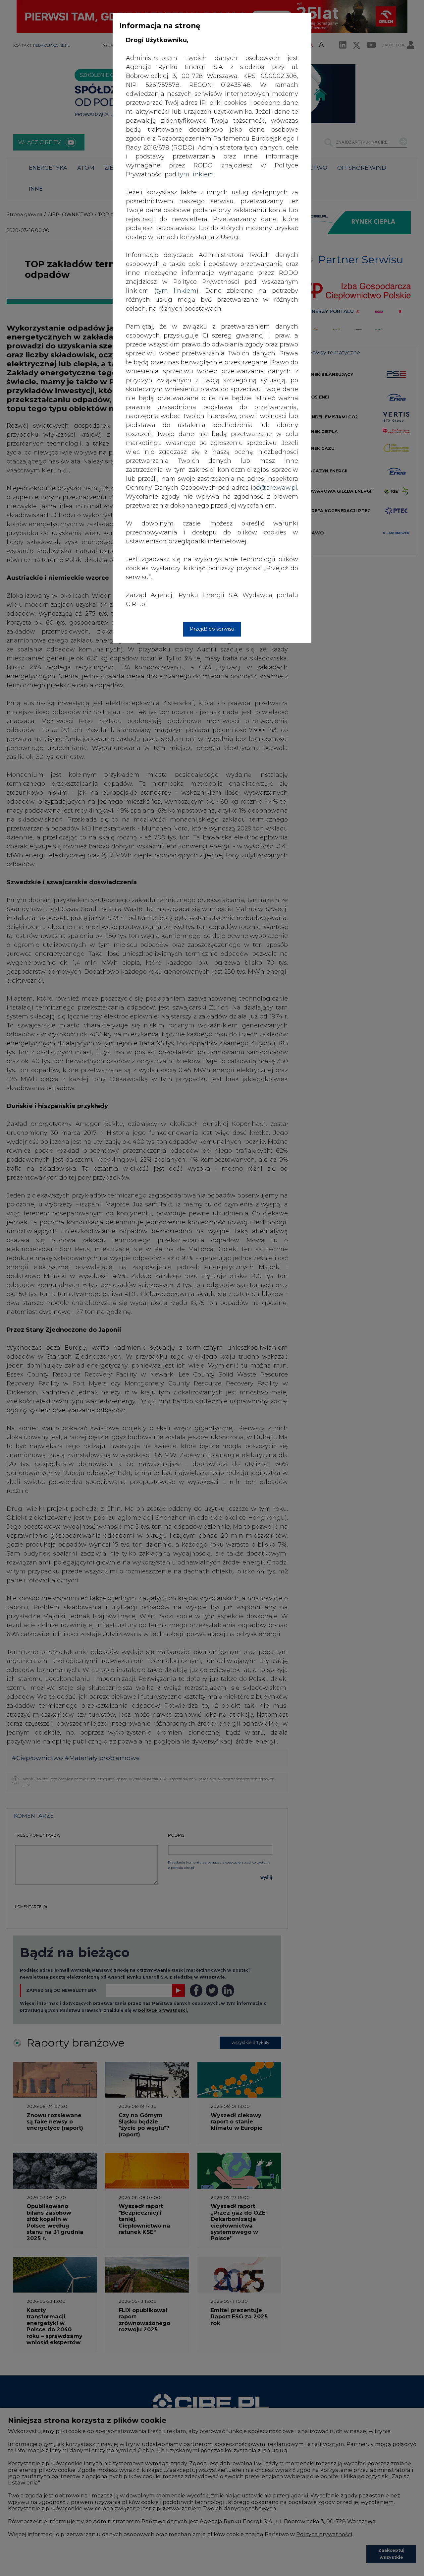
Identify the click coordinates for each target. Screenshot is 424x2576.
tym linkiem (176, 291)
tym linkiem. (196, 174)
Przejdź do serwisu (212, 629)
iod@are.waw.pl (274, 488)
